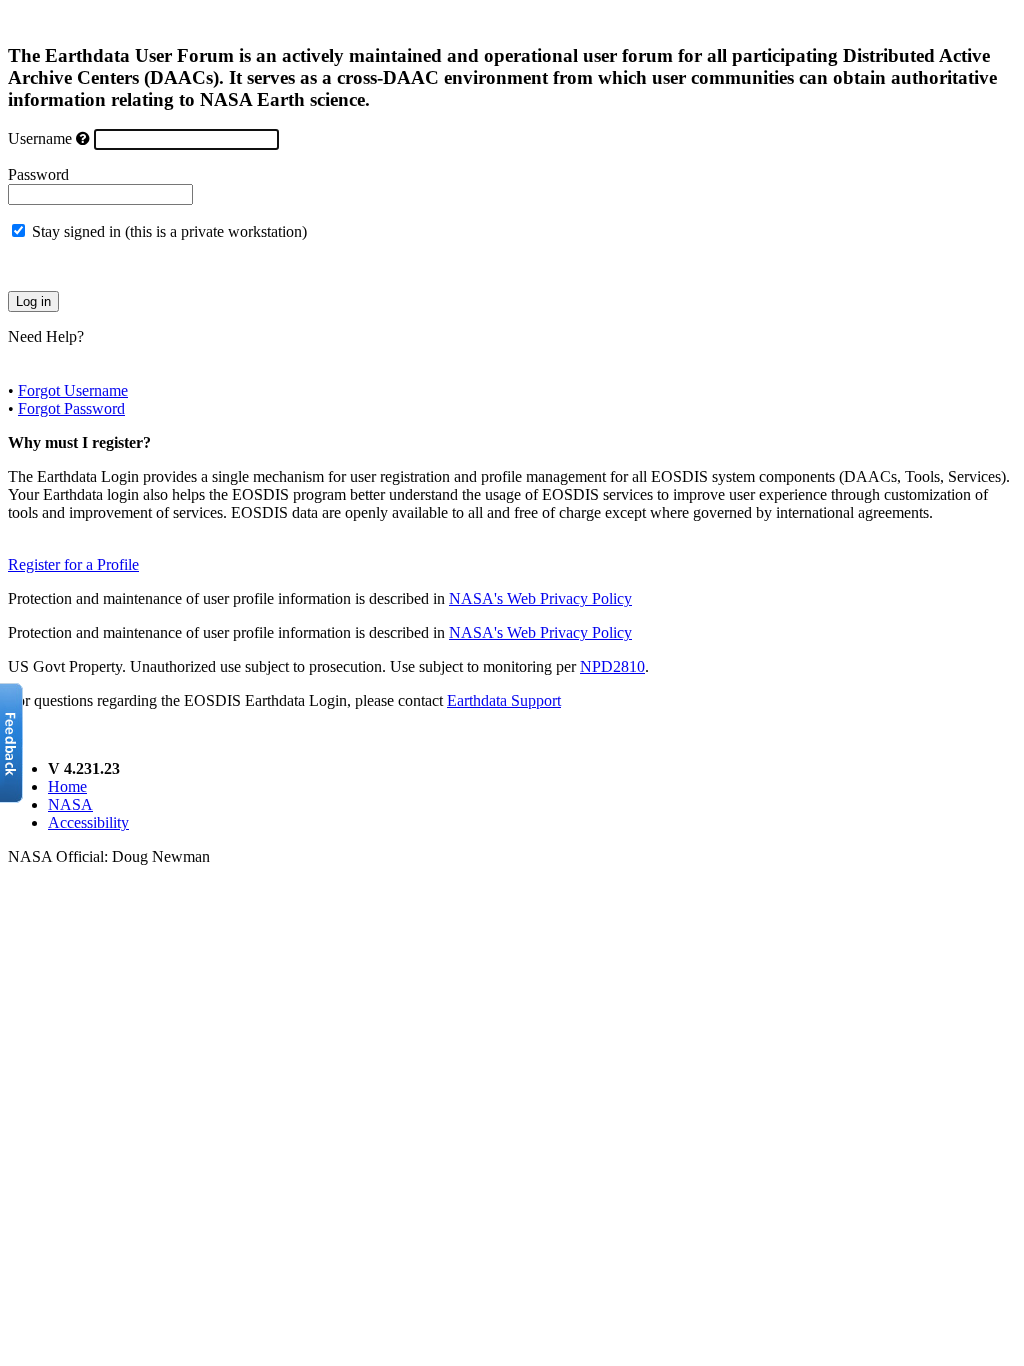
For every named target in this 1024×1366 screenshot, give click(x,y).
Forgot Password (71, 408)
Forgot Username (73, 390)
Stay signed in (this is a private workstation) (169, 231)
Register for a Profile (73, 564)
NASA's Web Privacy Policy (540, 598)
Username (40, 138)
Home (67, 786)
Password (38, 174)
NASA (70, 804)
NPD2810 (612, 666)
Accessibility (88, 822)
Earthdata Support (504, 700)
